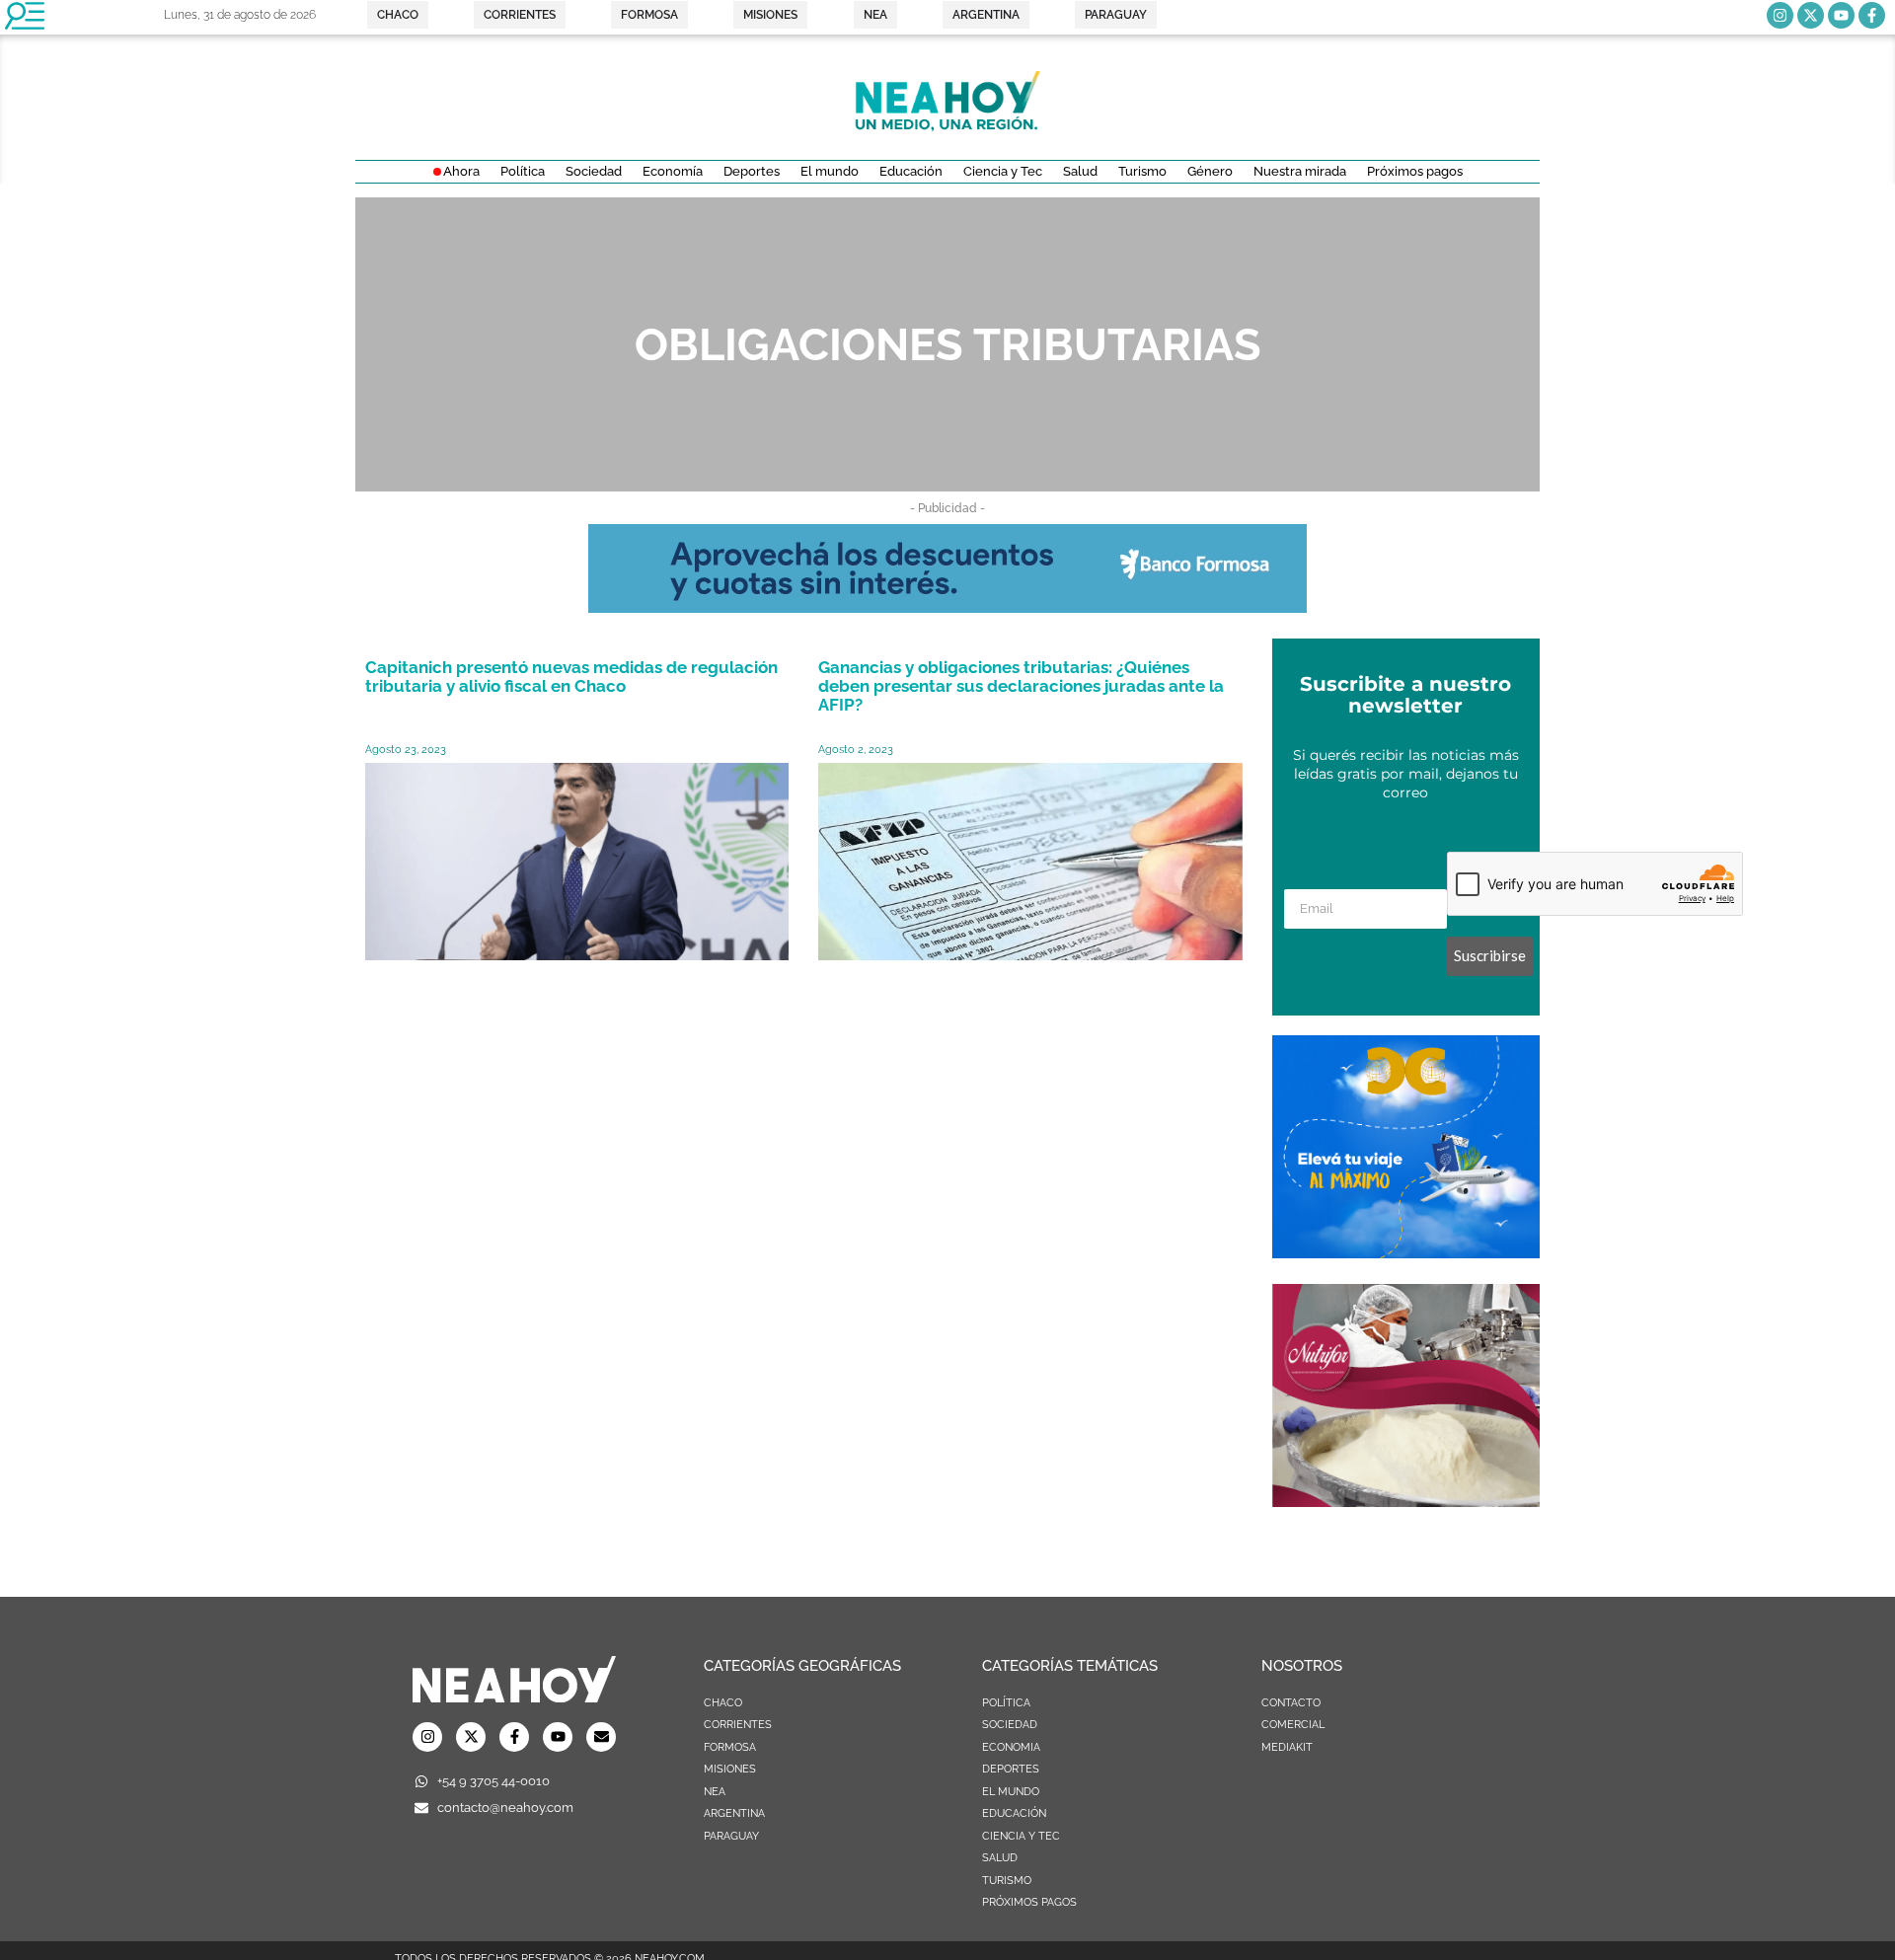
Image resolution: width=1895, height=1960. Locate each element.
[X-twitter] (1811, 15)
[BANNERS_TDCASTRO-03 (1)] (1406, 1252)
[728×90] (947, 607)
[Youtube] (1841, 15)
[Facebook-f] (1872, 15)
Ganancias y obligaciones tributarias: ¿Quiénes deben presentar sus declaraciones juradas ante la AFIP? (1021, 686)
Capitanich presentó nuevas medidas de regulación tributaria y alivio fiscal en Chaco (571, 677)
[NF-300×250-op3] (1406, 1501)
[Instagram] (1780, 15)
